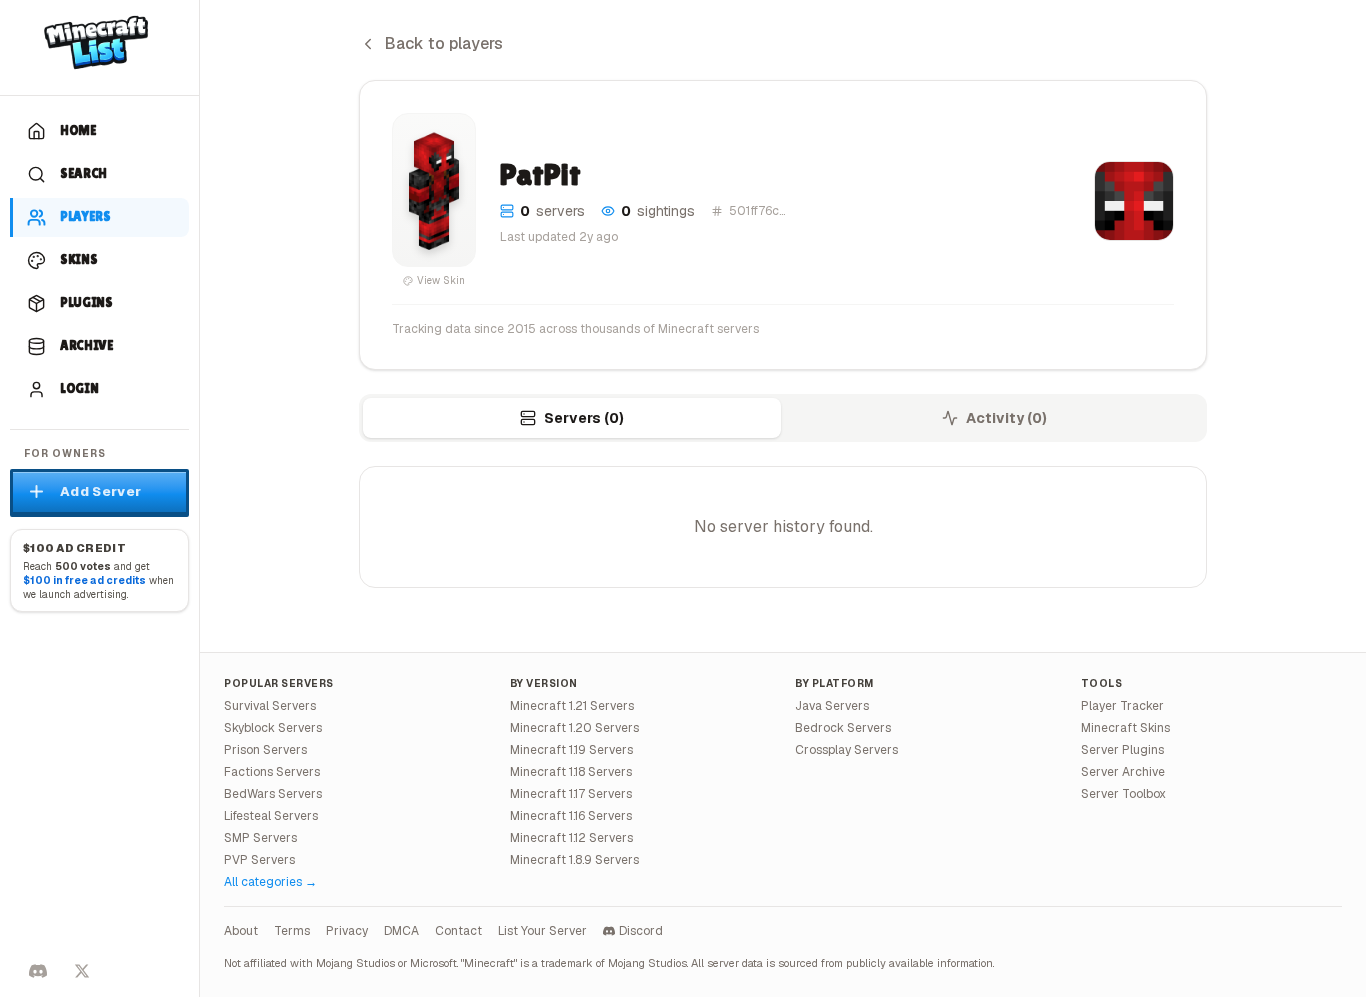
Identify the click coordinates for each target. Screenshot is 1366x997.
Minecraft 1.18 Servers (571, 772)
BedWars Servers (273, 794)
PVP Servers (259, 860)
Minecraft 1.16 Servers (571, 816)
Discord (641, 931)
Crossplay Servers (846, 750)
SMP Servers (260, 838)
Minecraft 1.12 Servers (571, 838)
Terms (292, 931)
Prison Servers (265, 750)
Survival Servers (270, 706)
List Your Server (542, 931)
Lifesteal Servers (271, 816)
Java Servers (832, 706)
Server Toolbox (1123, 794)
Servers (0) (584, 418)
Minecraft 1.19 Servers (571, 750)
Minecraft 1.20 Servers (574, 728)
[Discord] (38, 971)
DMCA (401, 931)
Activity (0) (1006, 418)
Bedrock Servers (843, 728)
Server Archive (1123, 772)
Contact (458, 931)
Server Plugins (1122, 750)
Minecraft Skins (1125, 728)
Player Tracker (1122, 706)
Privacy (347, 931)
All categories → (270, 882)
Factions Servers (272, 772)
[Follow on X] (82, 971)
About (241, 931)
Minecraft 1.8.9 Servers (574, 860)
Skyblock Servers (273, 728)
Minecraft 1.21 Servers (572, 706)
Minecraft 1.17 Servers (571, 794)
